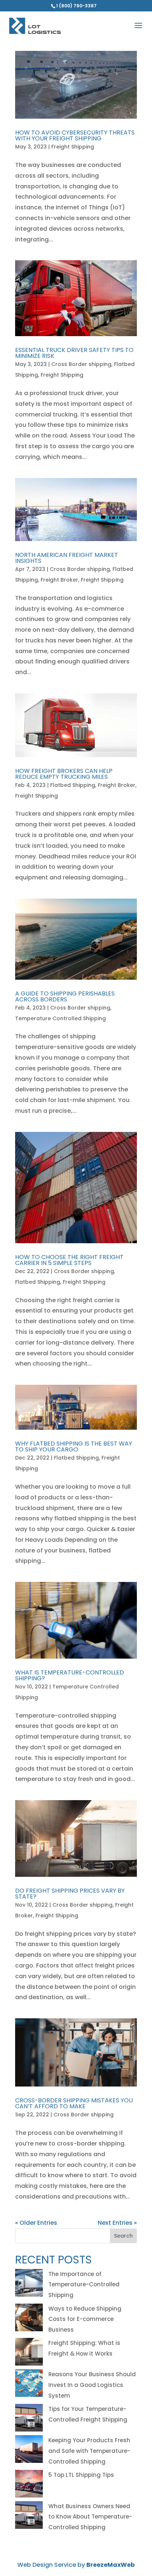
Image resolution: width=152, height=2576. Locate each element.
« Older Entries (36, 2223)
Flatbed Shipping (73, 785)
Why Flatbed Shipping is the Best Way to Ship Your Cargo (74, 1446)
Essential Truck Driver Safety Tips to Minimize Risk (74, 353)
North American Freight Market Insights (67, 558)
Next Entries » (117, 2223)
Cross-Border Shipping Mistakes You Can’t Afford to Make (74, 2103)
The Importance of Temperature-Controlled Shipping (84, 2285)
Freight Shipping (73, 147)
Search (123, 2236)
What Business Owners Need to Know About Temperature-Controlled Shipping (90, 2517)
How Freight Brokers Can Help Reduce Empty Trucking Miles (64, 774)
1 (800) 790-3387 (76, 6)
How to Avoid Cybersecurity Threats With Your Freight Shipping (75, 135)
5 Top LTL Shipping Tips (81, 2475)
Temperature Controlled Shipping (61, 1018)
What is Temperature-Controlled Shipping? (70, 1675)
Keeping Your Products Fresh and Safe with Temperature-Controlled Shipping (89, 2451)
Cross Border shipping (81, 364)
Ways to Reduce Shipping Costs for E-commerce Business (85, 2319)
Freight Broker (59, 580)
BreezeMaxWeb (110, 2565)
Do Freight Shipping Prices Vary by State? (70, 1894)
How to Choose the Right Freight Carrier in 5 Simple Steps (69, 1260)
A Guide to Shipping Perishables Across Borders (65, 996)
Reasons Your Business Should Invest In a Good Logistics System (92, 2385)
